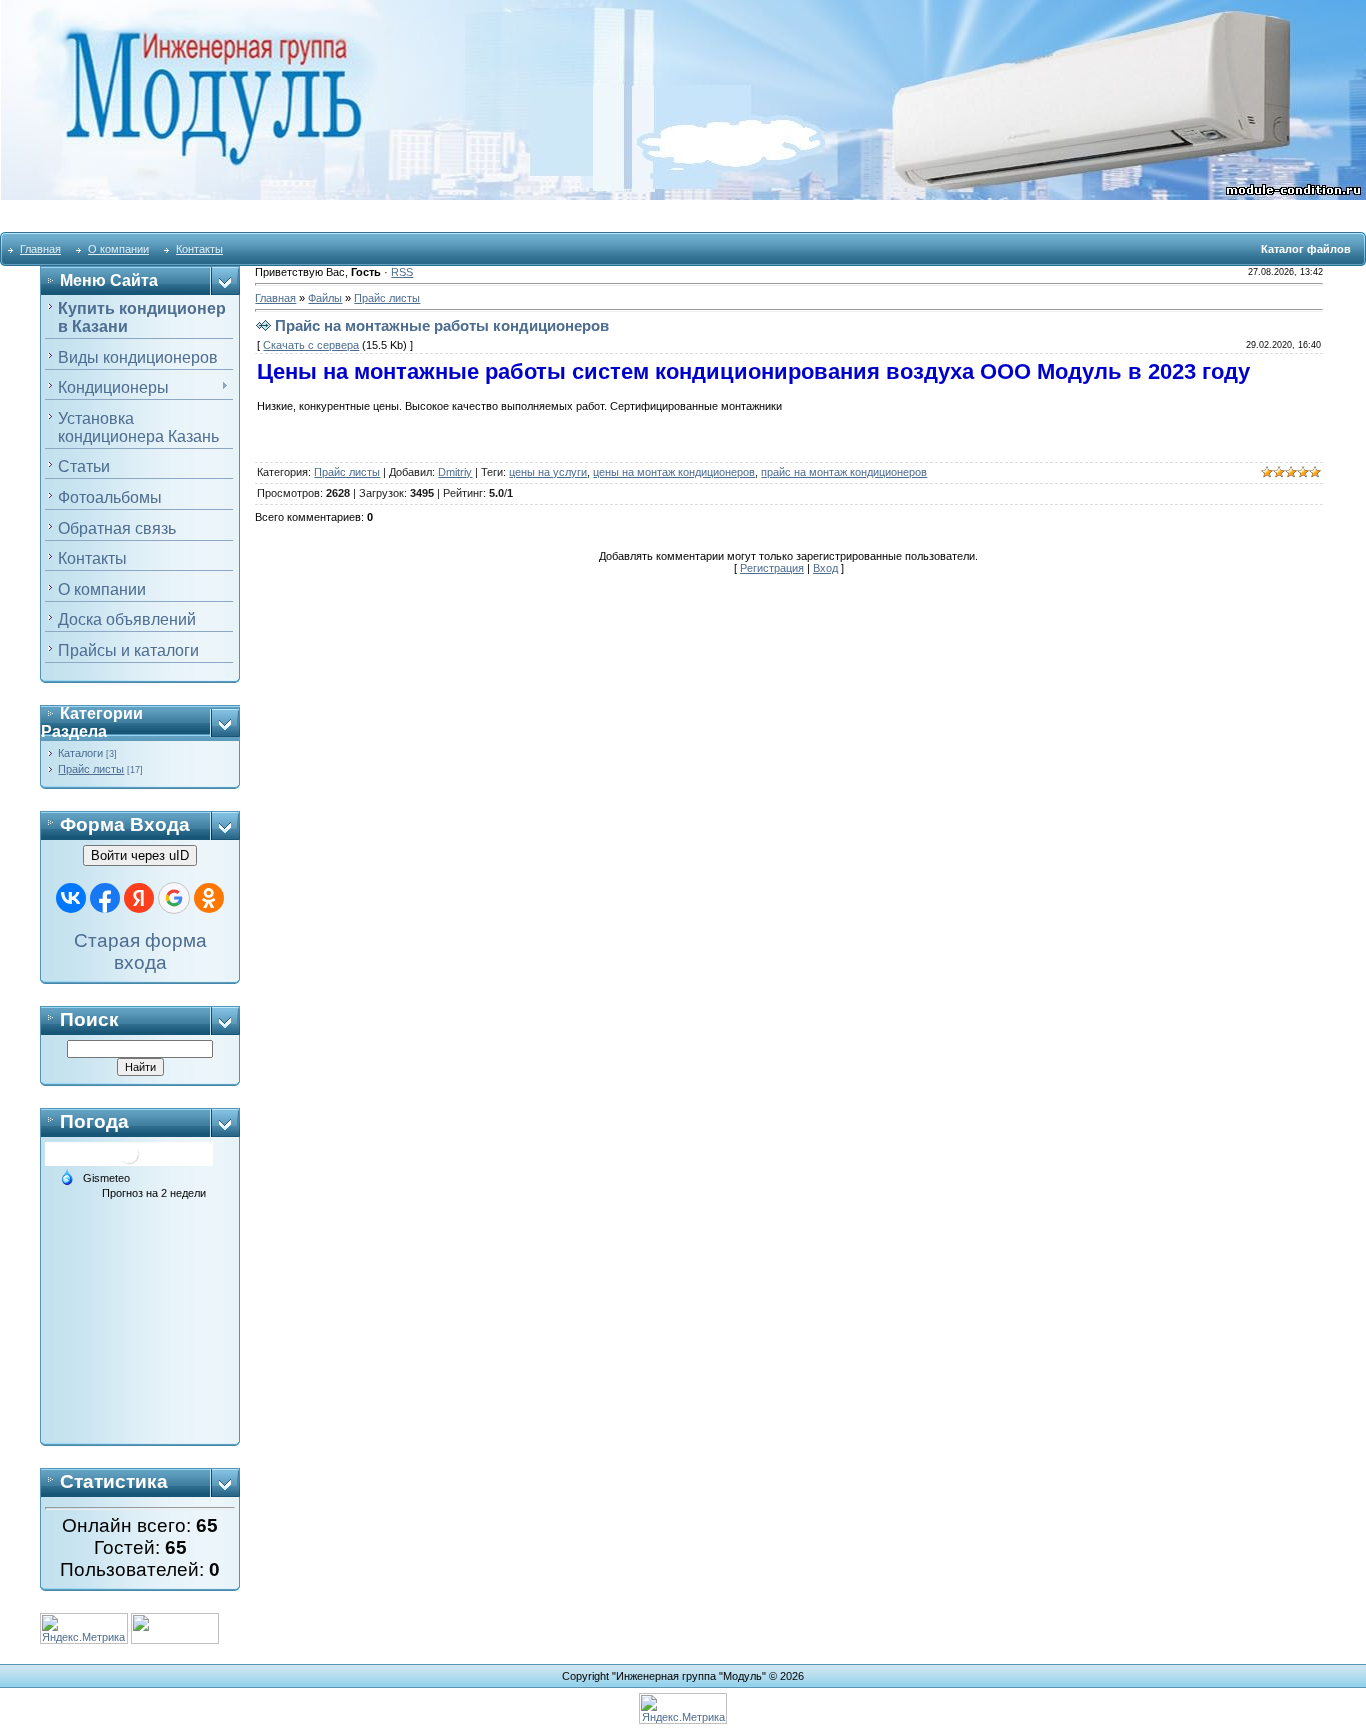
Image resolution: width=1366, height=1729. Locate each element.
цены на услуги (548, 472)
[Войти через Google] (174, 898)
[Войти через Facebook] (105, 898)
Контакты (199, 249)
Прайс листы (91, 769)
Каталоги (80, 753)
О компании (118, 249)
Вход (825, 568)
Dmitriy (455, 472)
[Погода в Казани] (129, 1152)
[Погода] (67, 1176)
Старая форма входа (140, 951)
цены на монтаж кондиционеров (674, 472)
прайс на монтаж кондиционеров (844, 472)
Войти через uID (140, 855)
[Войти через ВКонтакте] (71, 898)
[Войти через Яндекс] (139, 898)
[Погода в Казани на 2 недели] (155, 1193)
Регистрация (772, 568)
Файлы (325, 298)
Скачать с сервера (311, 345)
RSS (402, 272)
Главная (40, 249)
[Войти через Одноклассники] (209, 898)
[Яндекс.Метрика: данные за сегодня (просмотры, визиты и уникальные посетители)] (683, 1708)
